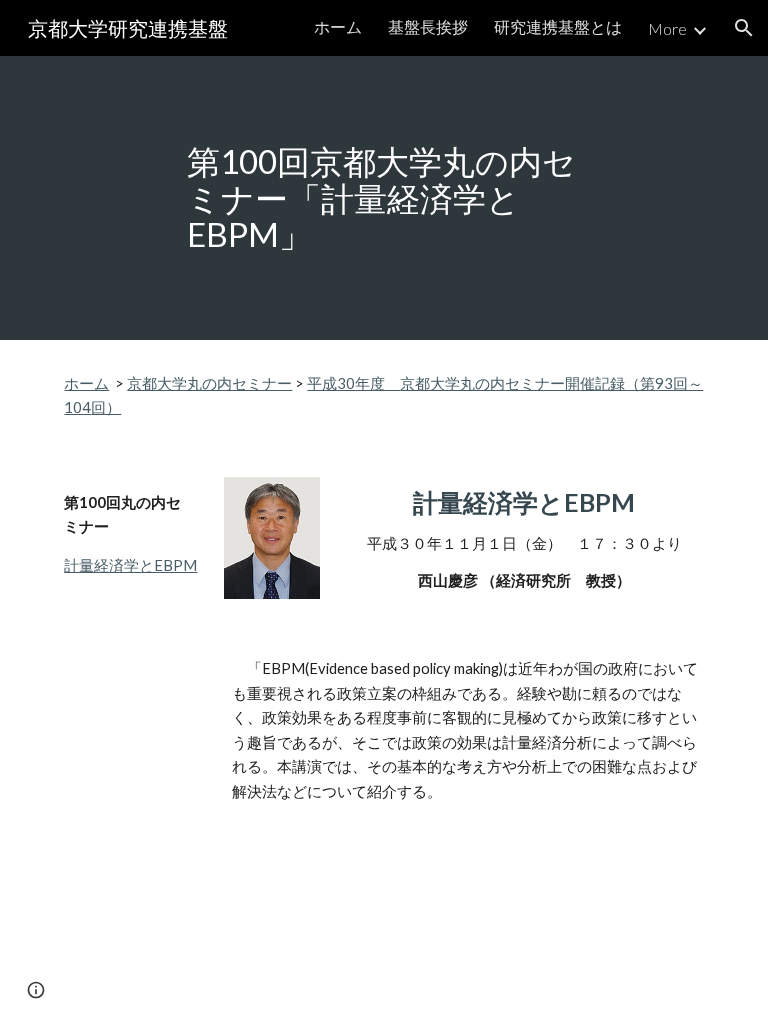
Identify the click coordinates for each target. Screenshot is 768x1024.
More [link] (667, 28)
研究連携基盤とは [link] (558, 26)
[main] (383, 198)
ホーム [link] (338, 26)
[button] (744, 28)
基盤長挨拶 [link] (428, 26)
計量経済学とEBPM (130, 565)
